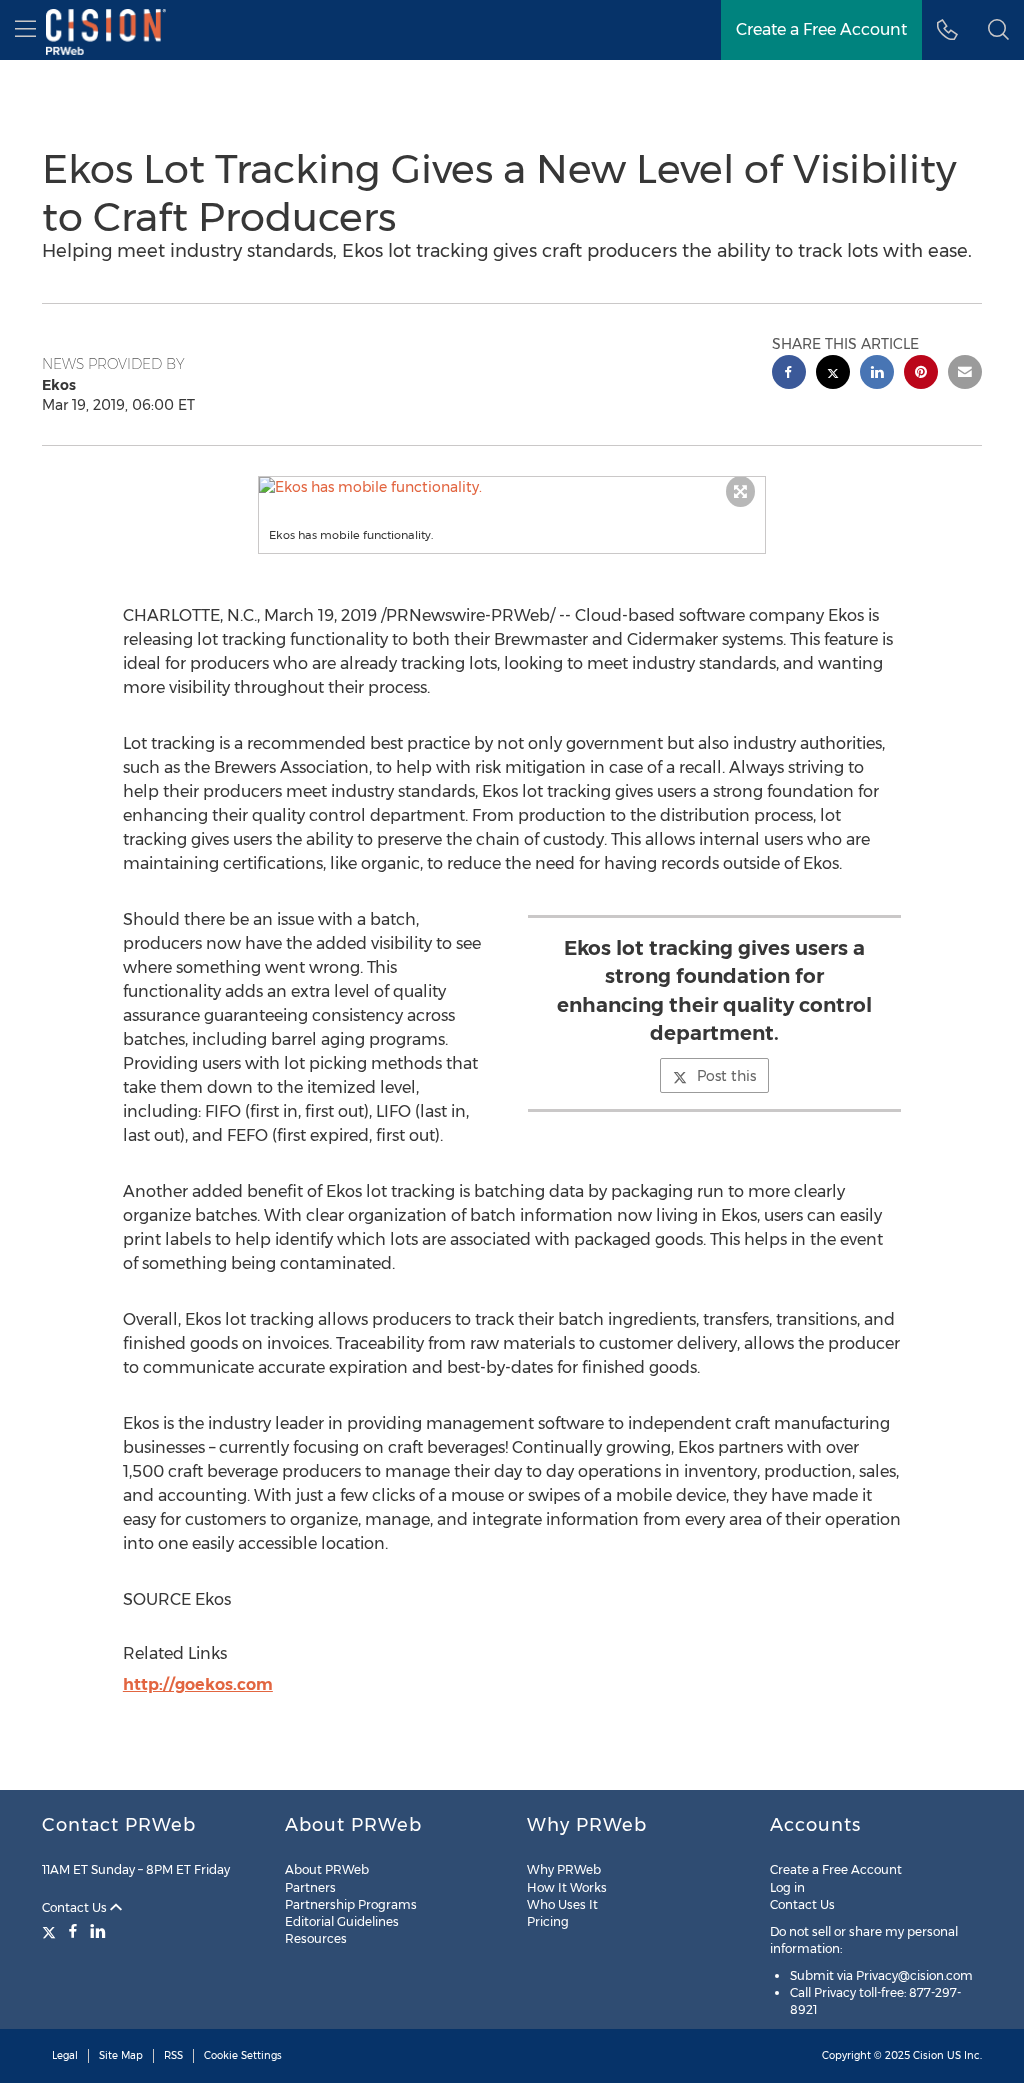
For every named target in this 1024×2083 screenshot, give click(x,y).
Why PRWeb (564, 1869)
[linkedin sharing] (877, 374)
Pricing (548, 1921)
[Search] (998, 30)
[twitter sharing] (833, 374)
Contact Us (76, 1907)
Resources (316, 1938)
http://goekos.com (198, 1684)
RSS (173, 2055)
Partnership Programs (351, 1904)
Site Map (121, 2055)
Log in (787, 1887)
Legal (65, 2055)
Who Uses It (562, 1904)
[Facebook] (73, 1931)
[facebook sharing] (789, 374)
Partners (310, 1887)
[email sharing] (965, 374)
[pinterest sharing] (921, 374)
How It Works (567, 1887)
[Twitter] (51, 1931)
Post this (726, 1076)
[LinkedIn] (98, 1931)
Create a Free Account (821, 29)
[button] (512, 487)
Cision (928, 2055)
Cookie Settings (243, 2055)
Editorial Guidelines (342, 1921)
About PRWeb (327, 1869)
